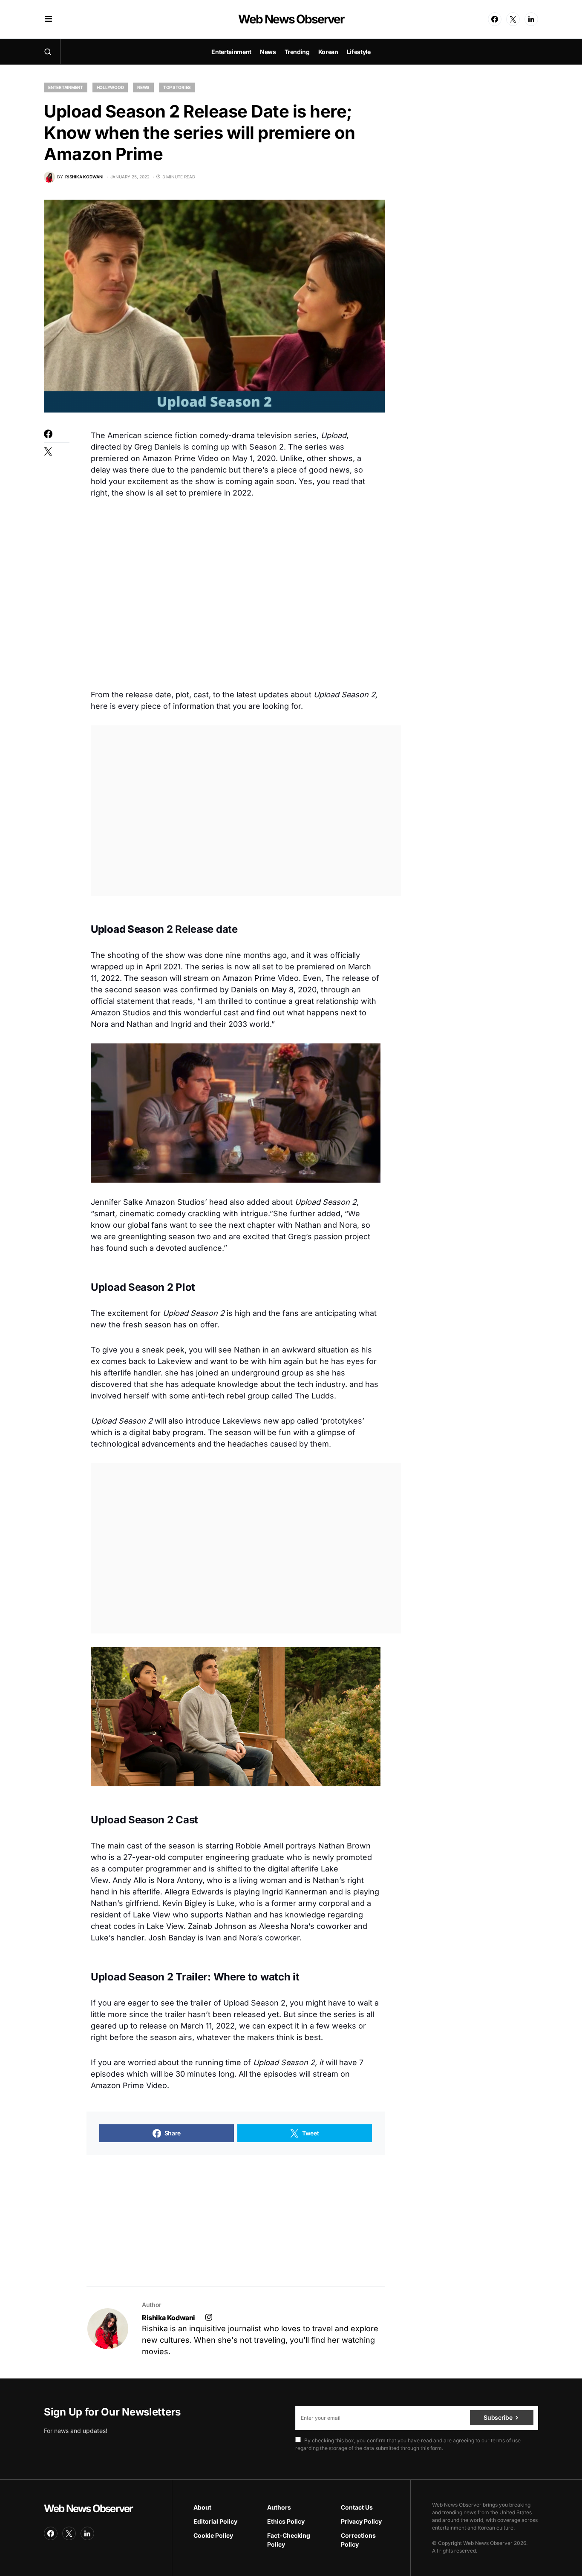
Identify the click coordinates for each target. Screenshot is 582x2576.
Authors (279, 2507)
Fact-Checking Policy (289, 2540)
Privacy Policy (361, 2521)
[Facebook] (495, 19)
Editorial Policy (215, 2521)
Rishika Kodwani (169, 2318)
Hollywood (110, 87)
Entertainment (66, 87)
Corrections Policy (358, 2540)
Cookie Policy (213, 2535)
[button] (48, 19)
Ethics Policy (286, 2521)
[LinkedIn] (531, 19)
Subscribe (498, 2417)
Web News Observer (291, 19)
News (143, 87)
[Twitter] (513, 19)
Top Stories (177, 87)
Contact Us (357, 2507)
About (202, 2507)
